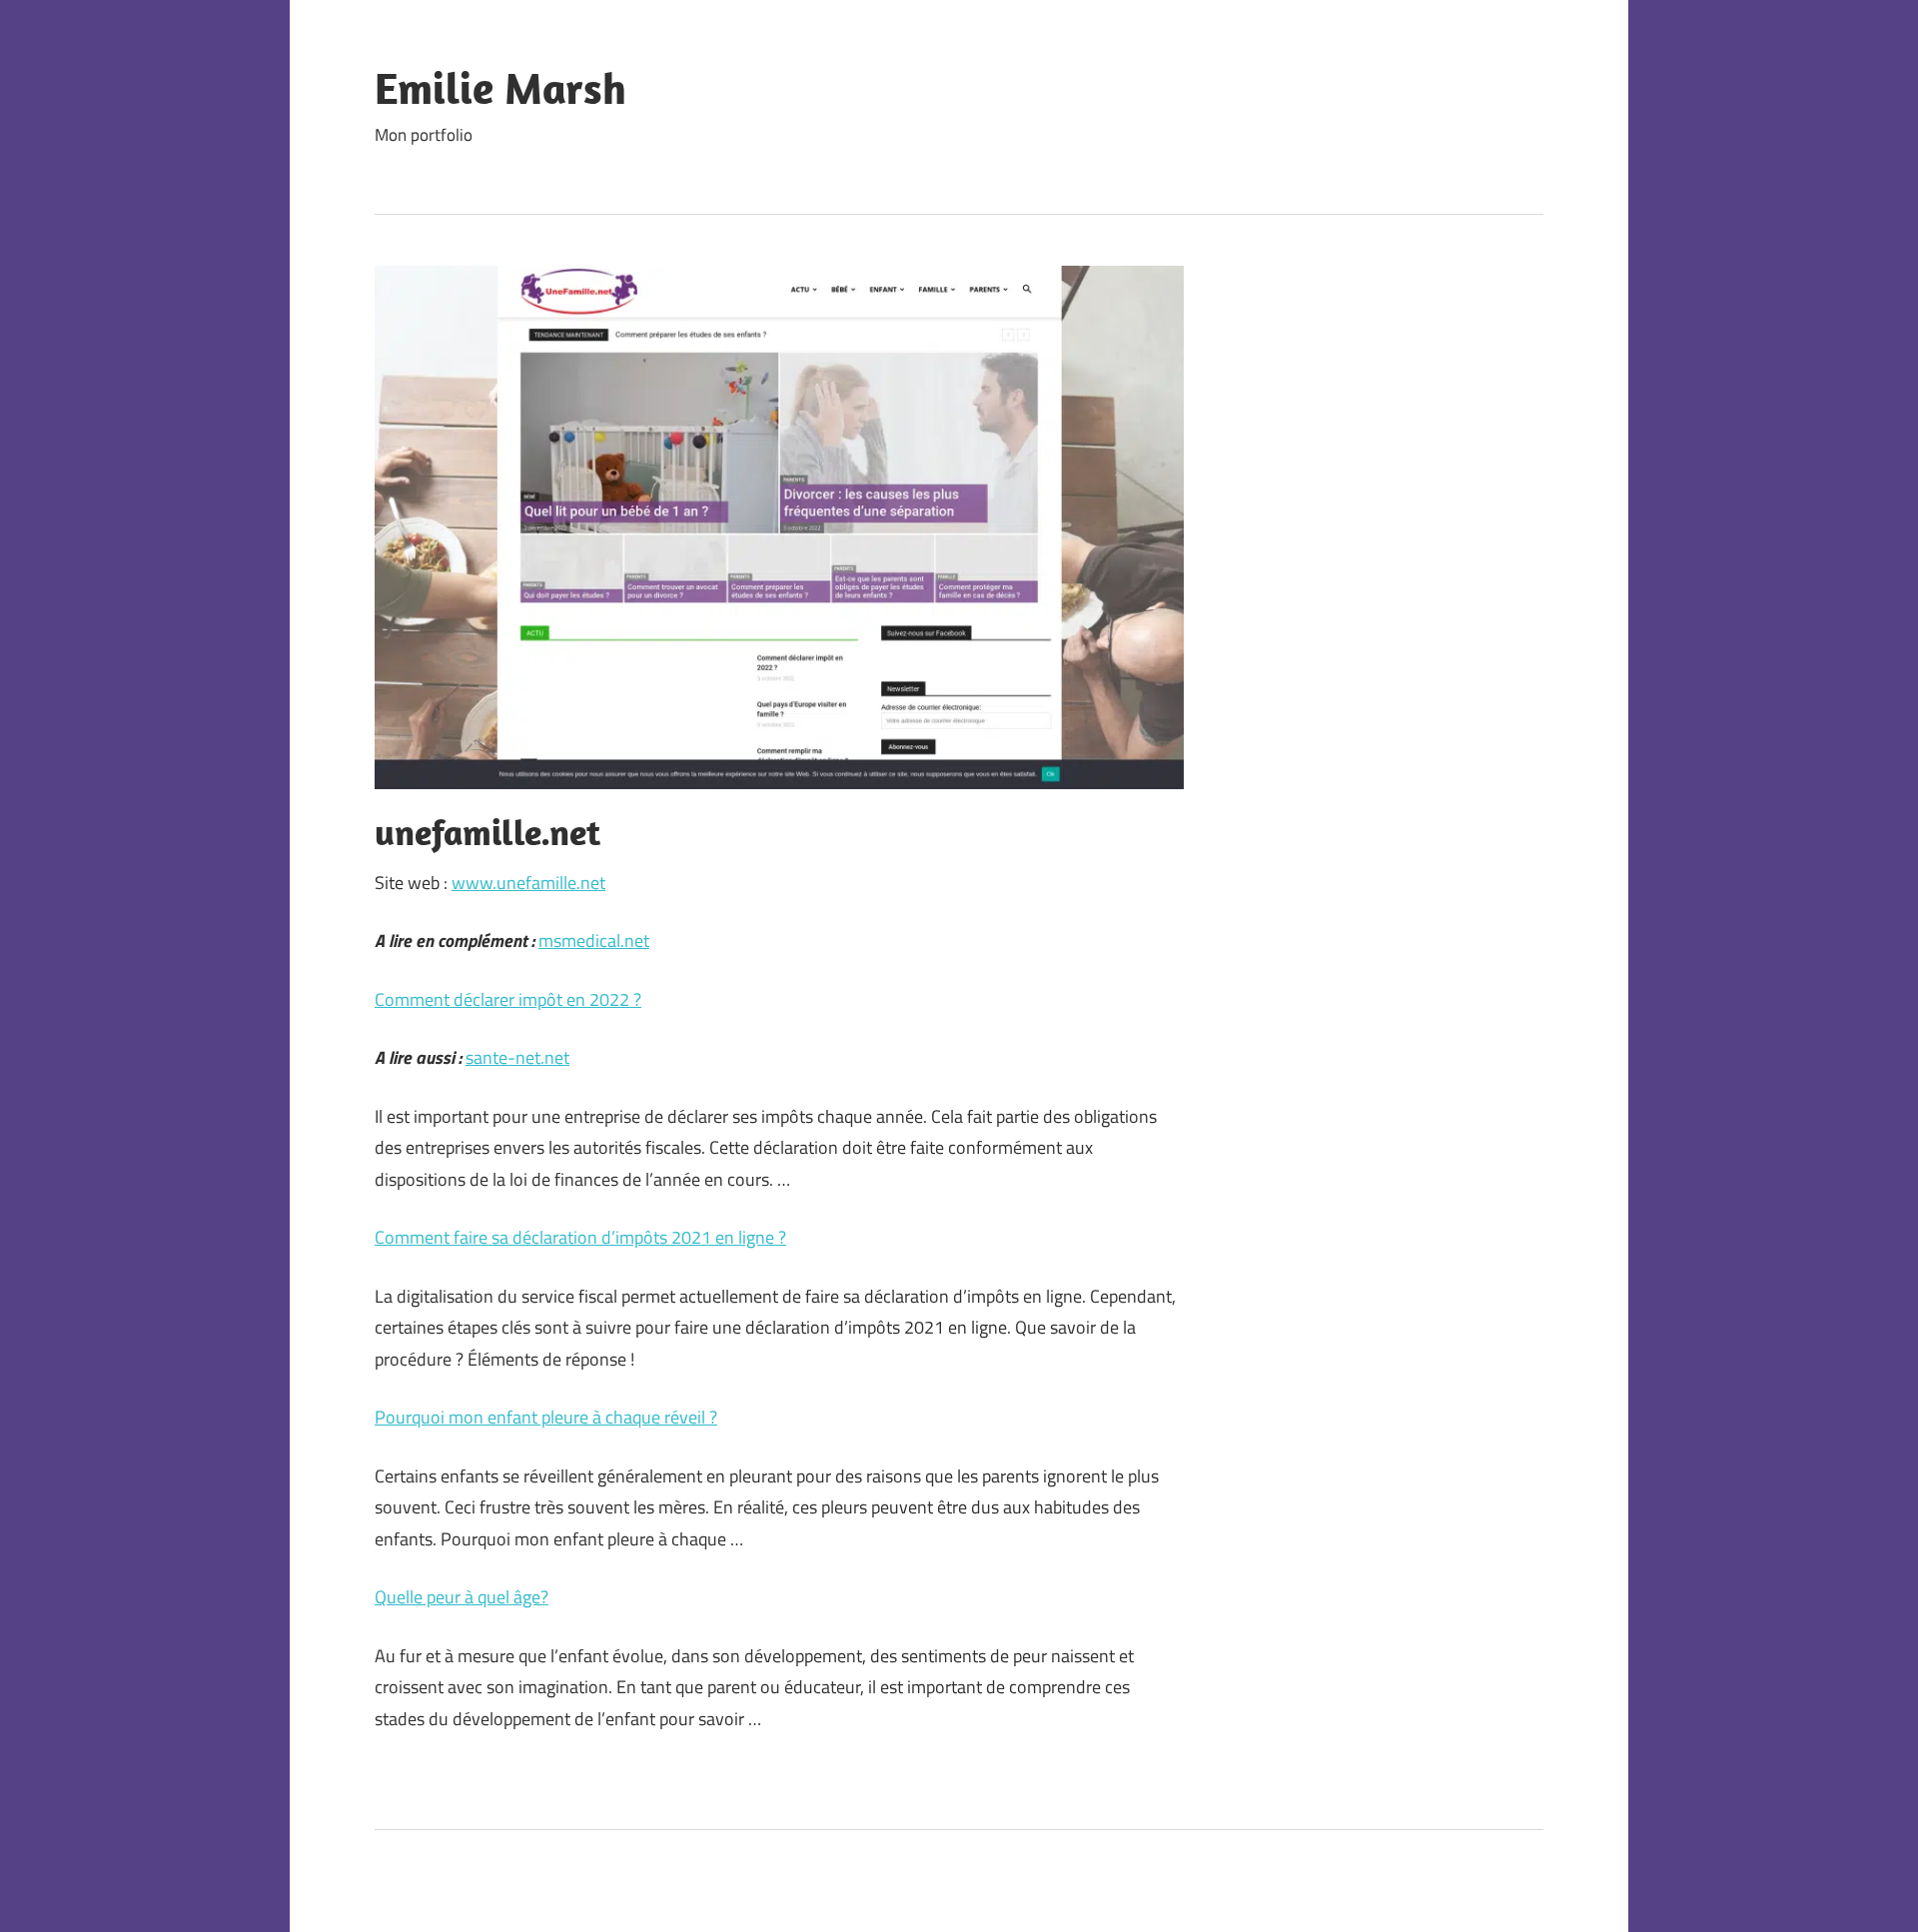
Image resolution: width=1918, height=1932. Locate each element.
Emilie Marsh (500, 88)
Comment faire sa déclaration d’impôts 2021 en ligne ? (580, 1237)
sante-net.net (517, 1057)
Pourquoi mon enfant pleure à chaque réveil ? (546, 1417)
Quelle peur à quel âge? (462, 1597)
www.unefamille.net (528, 883)
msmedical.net (594, 941)
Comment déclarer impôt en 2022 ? (508, 999)
